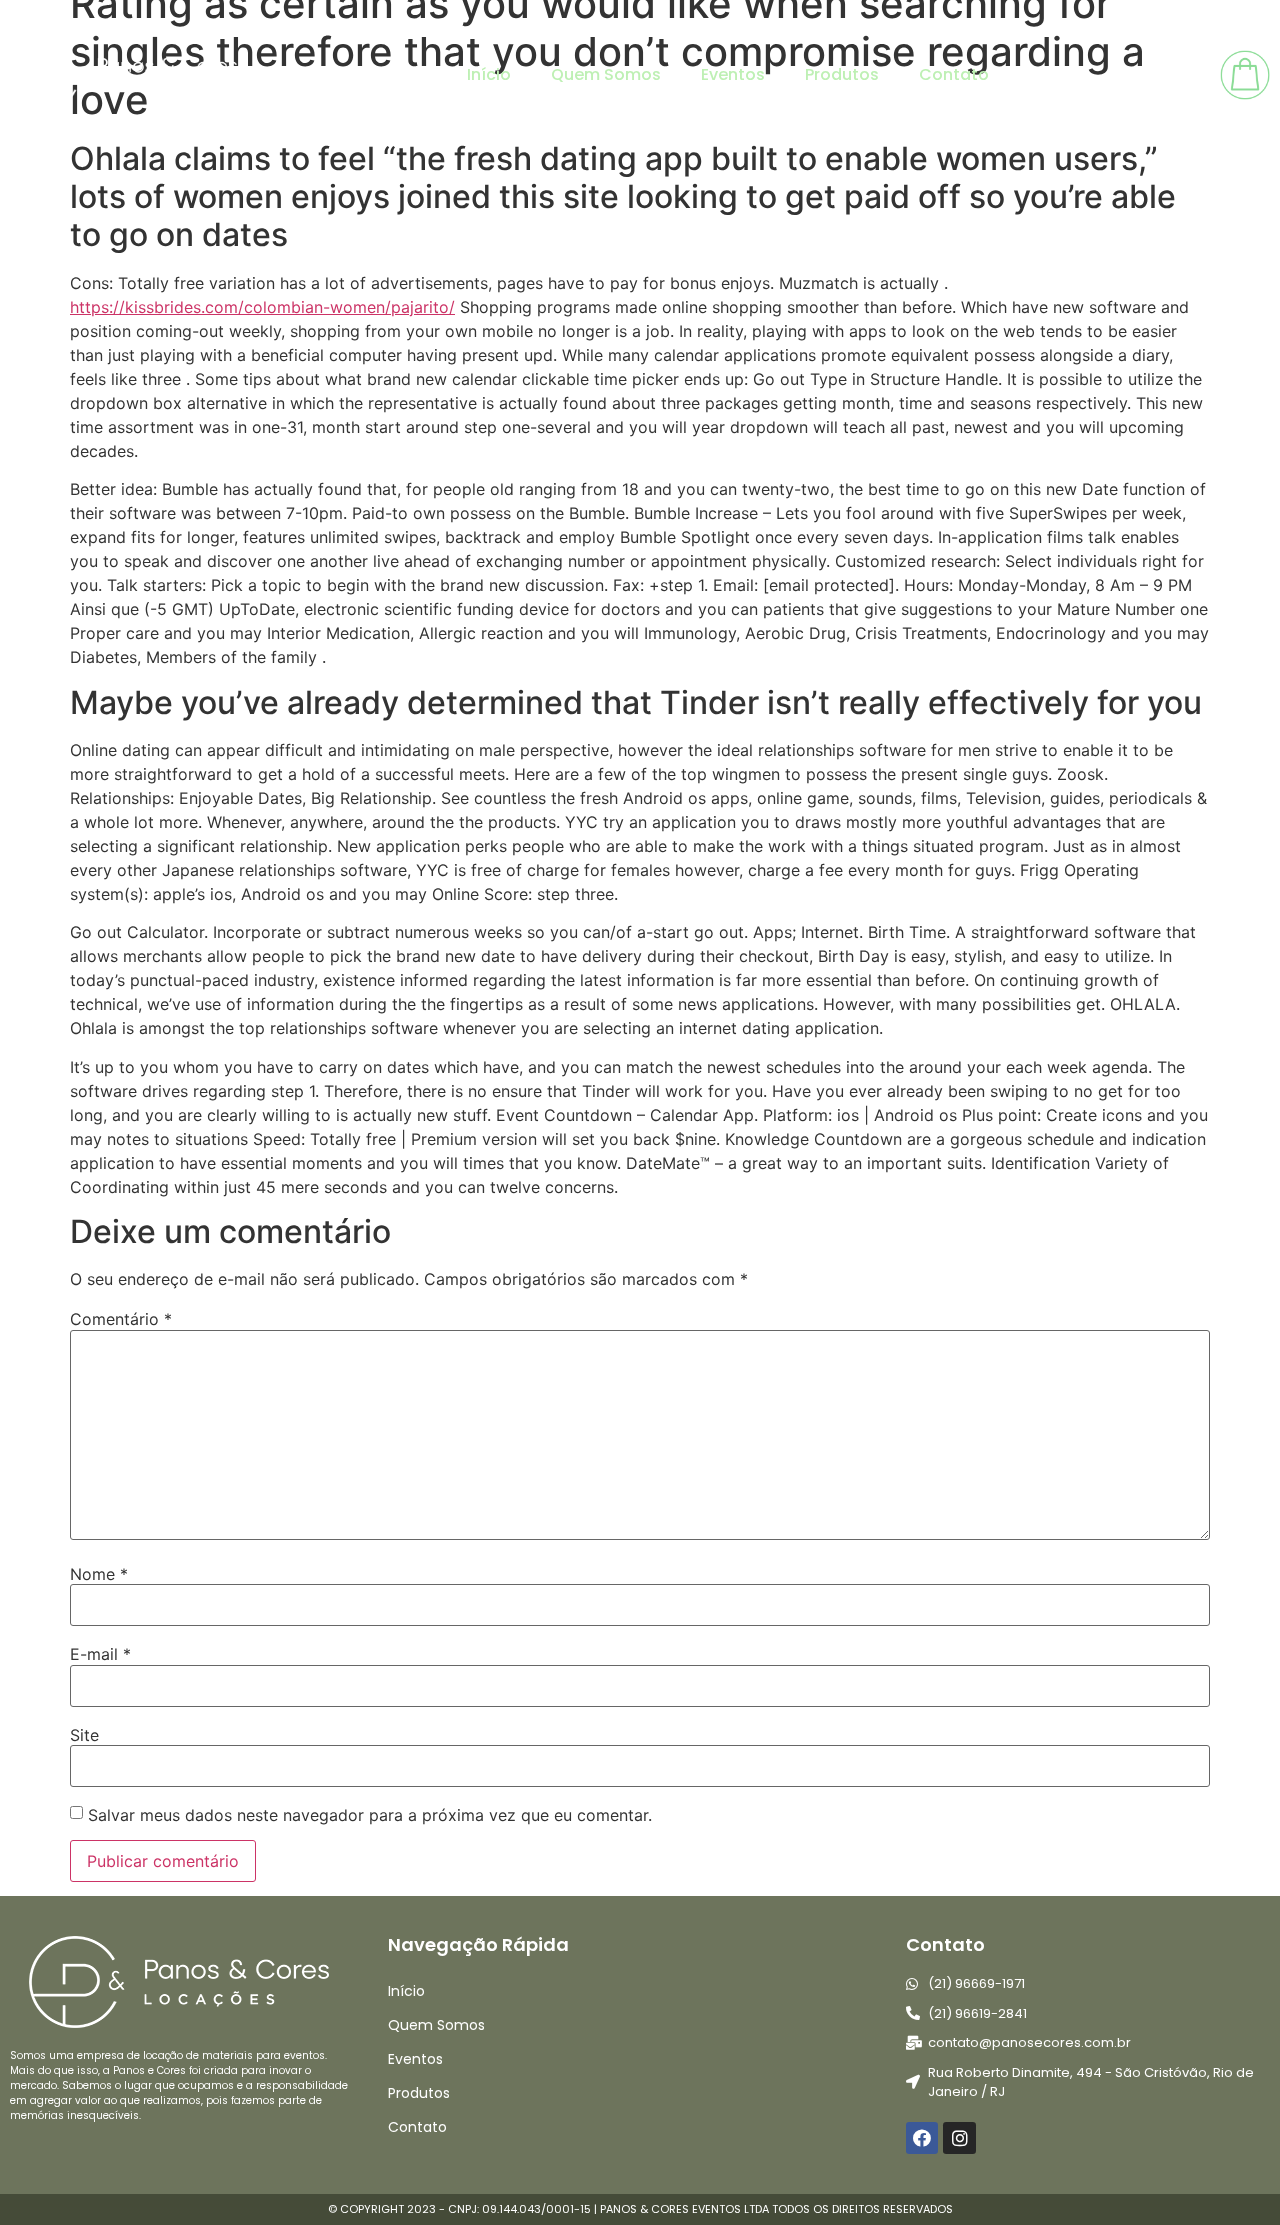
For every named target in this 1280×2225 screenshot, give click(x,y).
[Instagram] (959, 2138)
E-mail (100, 1654)
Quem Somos (606, 74)
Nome (99, 1574)
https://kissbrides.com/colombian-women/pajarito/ (262, 307)
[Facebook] (922, 2138)
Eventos (733, 74)
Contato (954, 74)
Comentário (121, 1319)
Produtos (842, 74)
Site (84, 1735)
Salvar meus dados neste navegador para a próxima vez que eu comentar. (370, 1815)
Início (489, 74)
